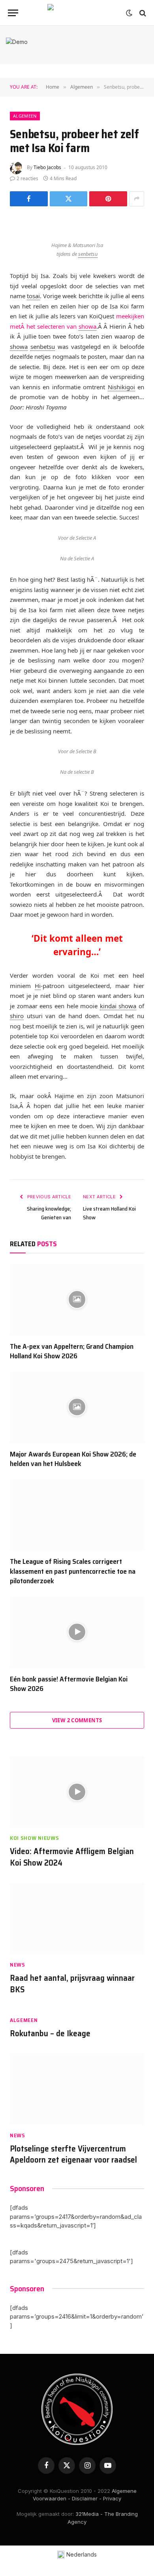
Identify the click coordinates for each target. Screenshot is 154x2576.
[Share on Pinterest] (108, 199)
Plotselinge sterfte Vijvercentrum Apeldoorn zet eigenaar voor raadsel (73, 2154)
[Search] (142, 13)
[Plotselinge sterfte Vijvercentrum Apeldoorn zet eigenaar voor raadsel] (77, 2089)
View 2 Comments (77, 1720)
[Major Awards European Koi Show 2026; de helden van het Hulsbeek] (77, 1407)
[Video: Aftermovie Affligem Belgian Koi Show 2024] (77, 1792)
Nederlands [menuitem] (82, 2554)
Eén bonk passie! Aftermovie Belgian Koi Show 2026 (69, 1684)
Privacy (112, 2498)
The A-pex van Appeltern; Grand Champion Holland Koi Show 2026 (72, 1351)
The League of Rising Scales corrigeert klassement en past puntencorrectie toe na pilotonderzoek (73, 1571)
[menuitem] (77, 2555)
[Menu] (13, 13)
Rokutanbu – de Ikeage (50, 2033)
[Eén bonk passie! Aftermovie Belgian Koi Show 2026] (77, 1632)
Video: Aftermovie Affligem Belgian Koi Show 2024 (72, 1857)
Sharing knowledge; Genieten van (49, 1213)
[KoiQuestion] (77, 13)
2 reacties (27, 178)
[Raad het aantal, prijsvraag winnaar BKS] (77, 1919)
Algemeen (25, 116)
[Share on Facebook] (29, 199)
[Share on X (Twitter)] (69, 199)
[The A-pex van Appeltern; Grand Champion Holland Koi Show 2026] (77, 1299)
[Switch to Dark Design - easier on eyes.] (129, 13)
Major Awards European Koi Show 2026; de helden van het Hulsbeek (73, 1459)
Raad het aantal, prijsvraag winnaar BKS (72, 1984)
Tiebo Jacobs (47, 167)
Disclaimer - (87, 2498)
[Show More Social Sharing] (137, 199)
